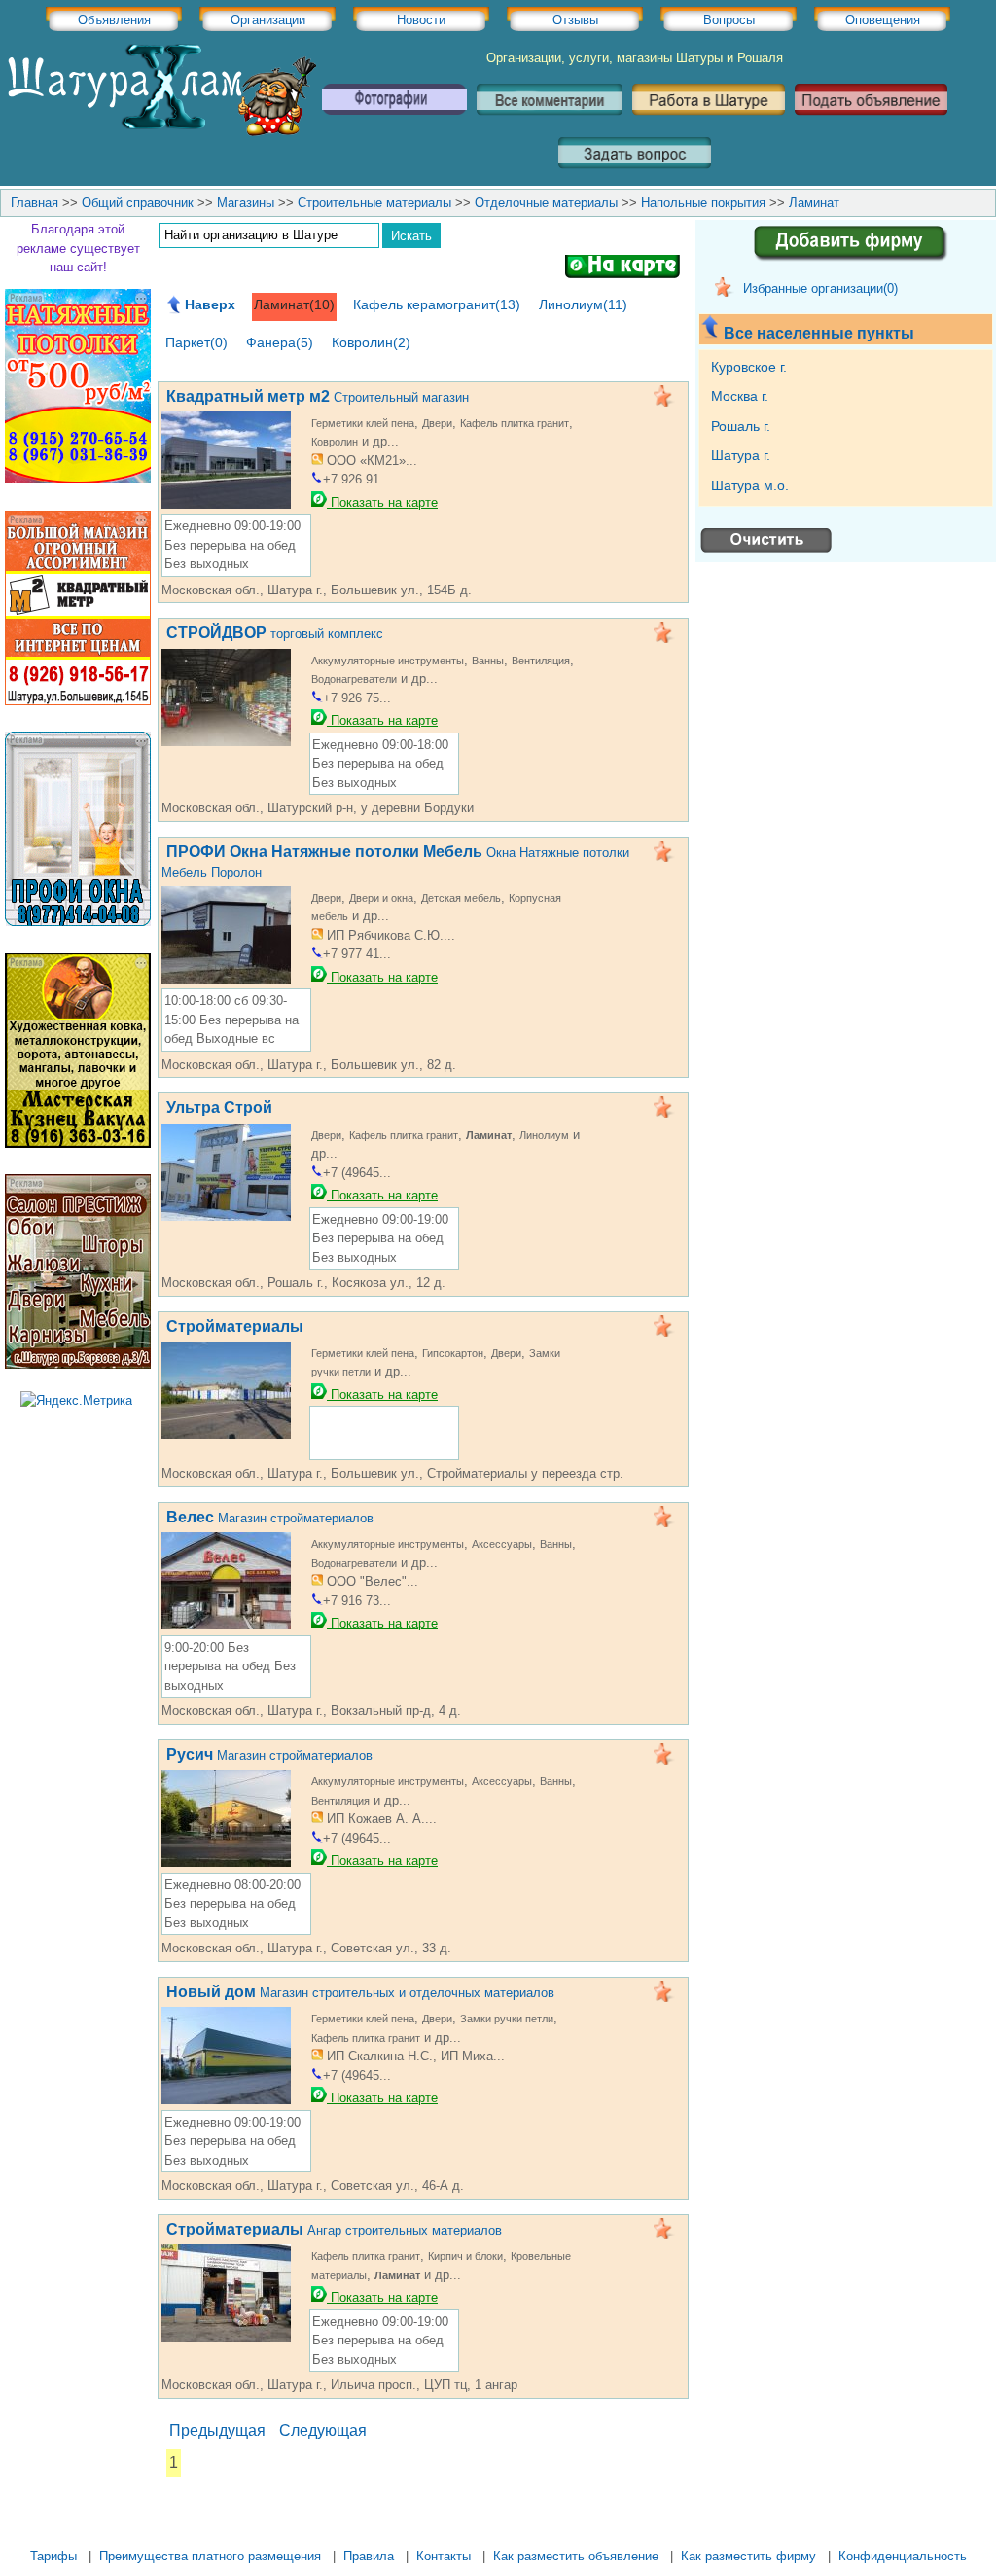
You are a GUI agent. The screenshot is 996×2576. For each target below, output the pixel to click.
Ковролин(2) (371, 342)
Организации (268, 20)
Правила (369, 2556)
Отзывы (575, 20)
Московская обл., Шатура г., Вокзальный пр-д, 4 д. (311, 1711)
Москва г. (742, 396)
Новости (421, 20)
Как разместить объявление (576, 2556)
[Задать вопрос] (635, 176)
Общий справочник (138, 203)
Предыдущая (217, 2431)
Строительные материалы (374, 203)
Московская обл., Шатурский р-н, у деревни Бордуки (318, 808)
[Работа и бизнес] (709, 122)
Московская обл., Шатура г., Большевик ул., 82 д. (309, 1065)
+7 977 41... (357, 954)
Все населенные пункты (821, 333)
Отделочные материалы (546, 203)
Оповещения (883, 20)
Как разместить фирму (748, 2556)
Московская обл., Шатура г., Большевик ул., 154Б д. (317, 590)
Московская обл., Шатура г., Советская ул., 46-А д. (313, 2185)
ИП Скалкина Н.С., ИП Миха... (414, 2056)
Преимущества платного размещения (210, 2556)
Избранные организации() (820, 288)
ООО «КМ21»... (370, 461)
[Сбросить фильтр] (766, 550)
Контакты (444, 2556)
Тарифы (53, 2556)
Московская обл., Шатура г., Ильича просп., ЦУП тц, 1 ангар (339, 2385)
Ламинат (814, 203)
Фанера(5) (280, 342)
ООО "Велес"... (371, 1581)
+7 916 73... (357, 1601)
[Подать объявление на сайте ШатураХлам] (871, 122)
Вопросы (729, 20)
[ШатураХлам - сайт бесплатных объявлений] (160, 132)
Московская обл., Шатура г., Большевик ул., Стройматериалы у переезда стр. (392, 1473)
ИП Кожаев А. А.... (380, 1819)
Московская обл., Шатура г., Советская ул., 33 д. (306, 1948)
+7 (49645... (357, 1173)
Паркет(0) (196, 342)
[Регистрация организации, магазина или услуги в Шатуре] (827, 264)
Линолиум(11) (583, 304)
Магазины (246, 203)
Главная (35, 203)
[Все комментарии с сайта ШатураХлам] (550, 122)
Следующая (323, 2431)
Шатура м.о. (752, 485)
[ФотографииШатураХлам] (394, 122)
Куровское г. (751, 367)
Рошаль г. (743, 426)
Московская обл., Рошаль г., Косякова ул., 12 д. (303, 1283)
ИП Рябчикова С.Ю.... (389, 935)
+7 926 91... (357, 479)
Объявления (114, 20)
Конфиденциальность (903, 2556)
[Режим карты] (622, 270)
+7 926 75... (357, 698)
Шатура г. (743, 455)
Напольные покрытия (703, 203)
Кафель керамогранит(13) (437, 304)
